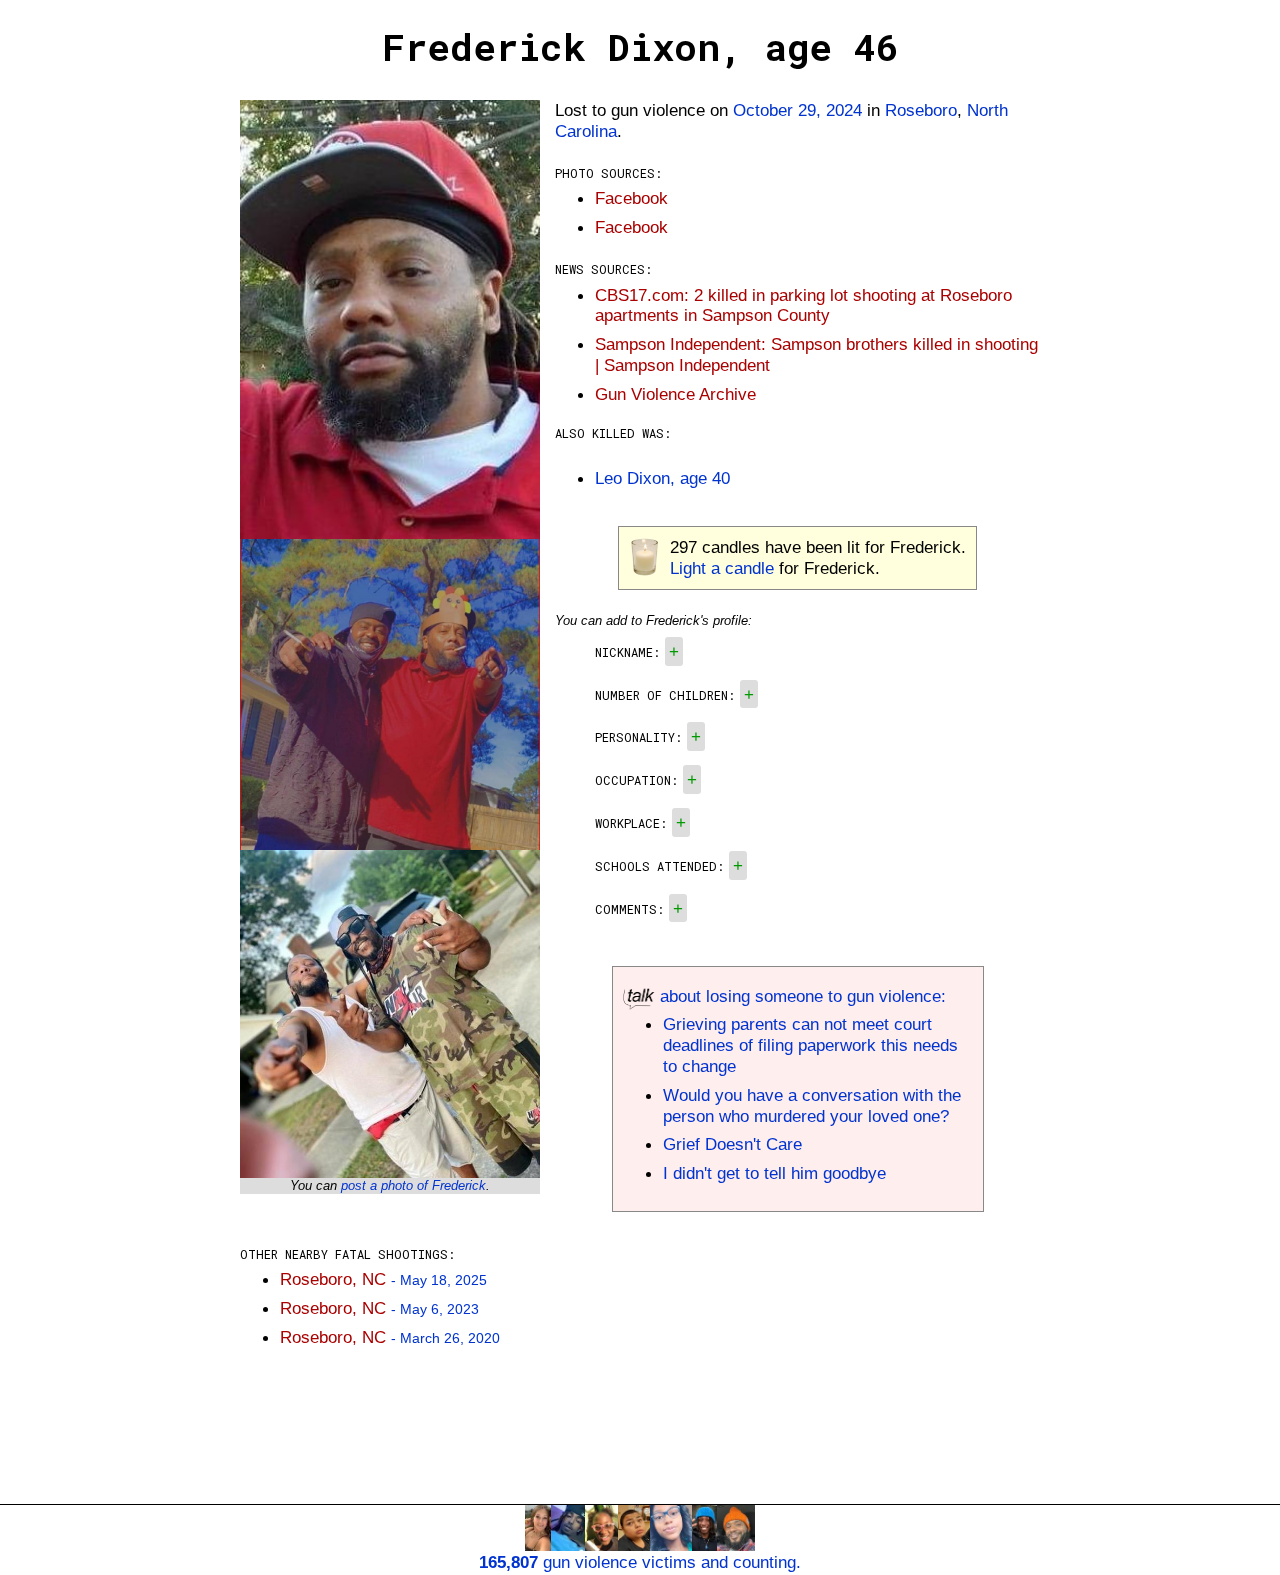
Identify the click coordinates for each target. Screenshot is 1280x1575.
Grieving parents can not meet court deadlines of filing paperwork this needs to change (810, 1045)
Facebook (631, 198)
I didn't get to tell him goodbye (774, 1173)
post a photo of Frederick (413, 1185)
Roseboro (921, 110)
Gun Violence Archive (675, 394)
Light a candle (722, 568)
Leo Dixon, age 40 (662, 478)
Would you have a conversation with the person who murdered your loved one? (812, 1105)
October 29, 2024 (797, 110)
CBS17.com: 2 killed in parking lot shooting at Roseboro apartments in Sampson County (803, 305)
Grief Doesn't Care (732, 1144)
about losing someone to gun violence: (800, 996)
